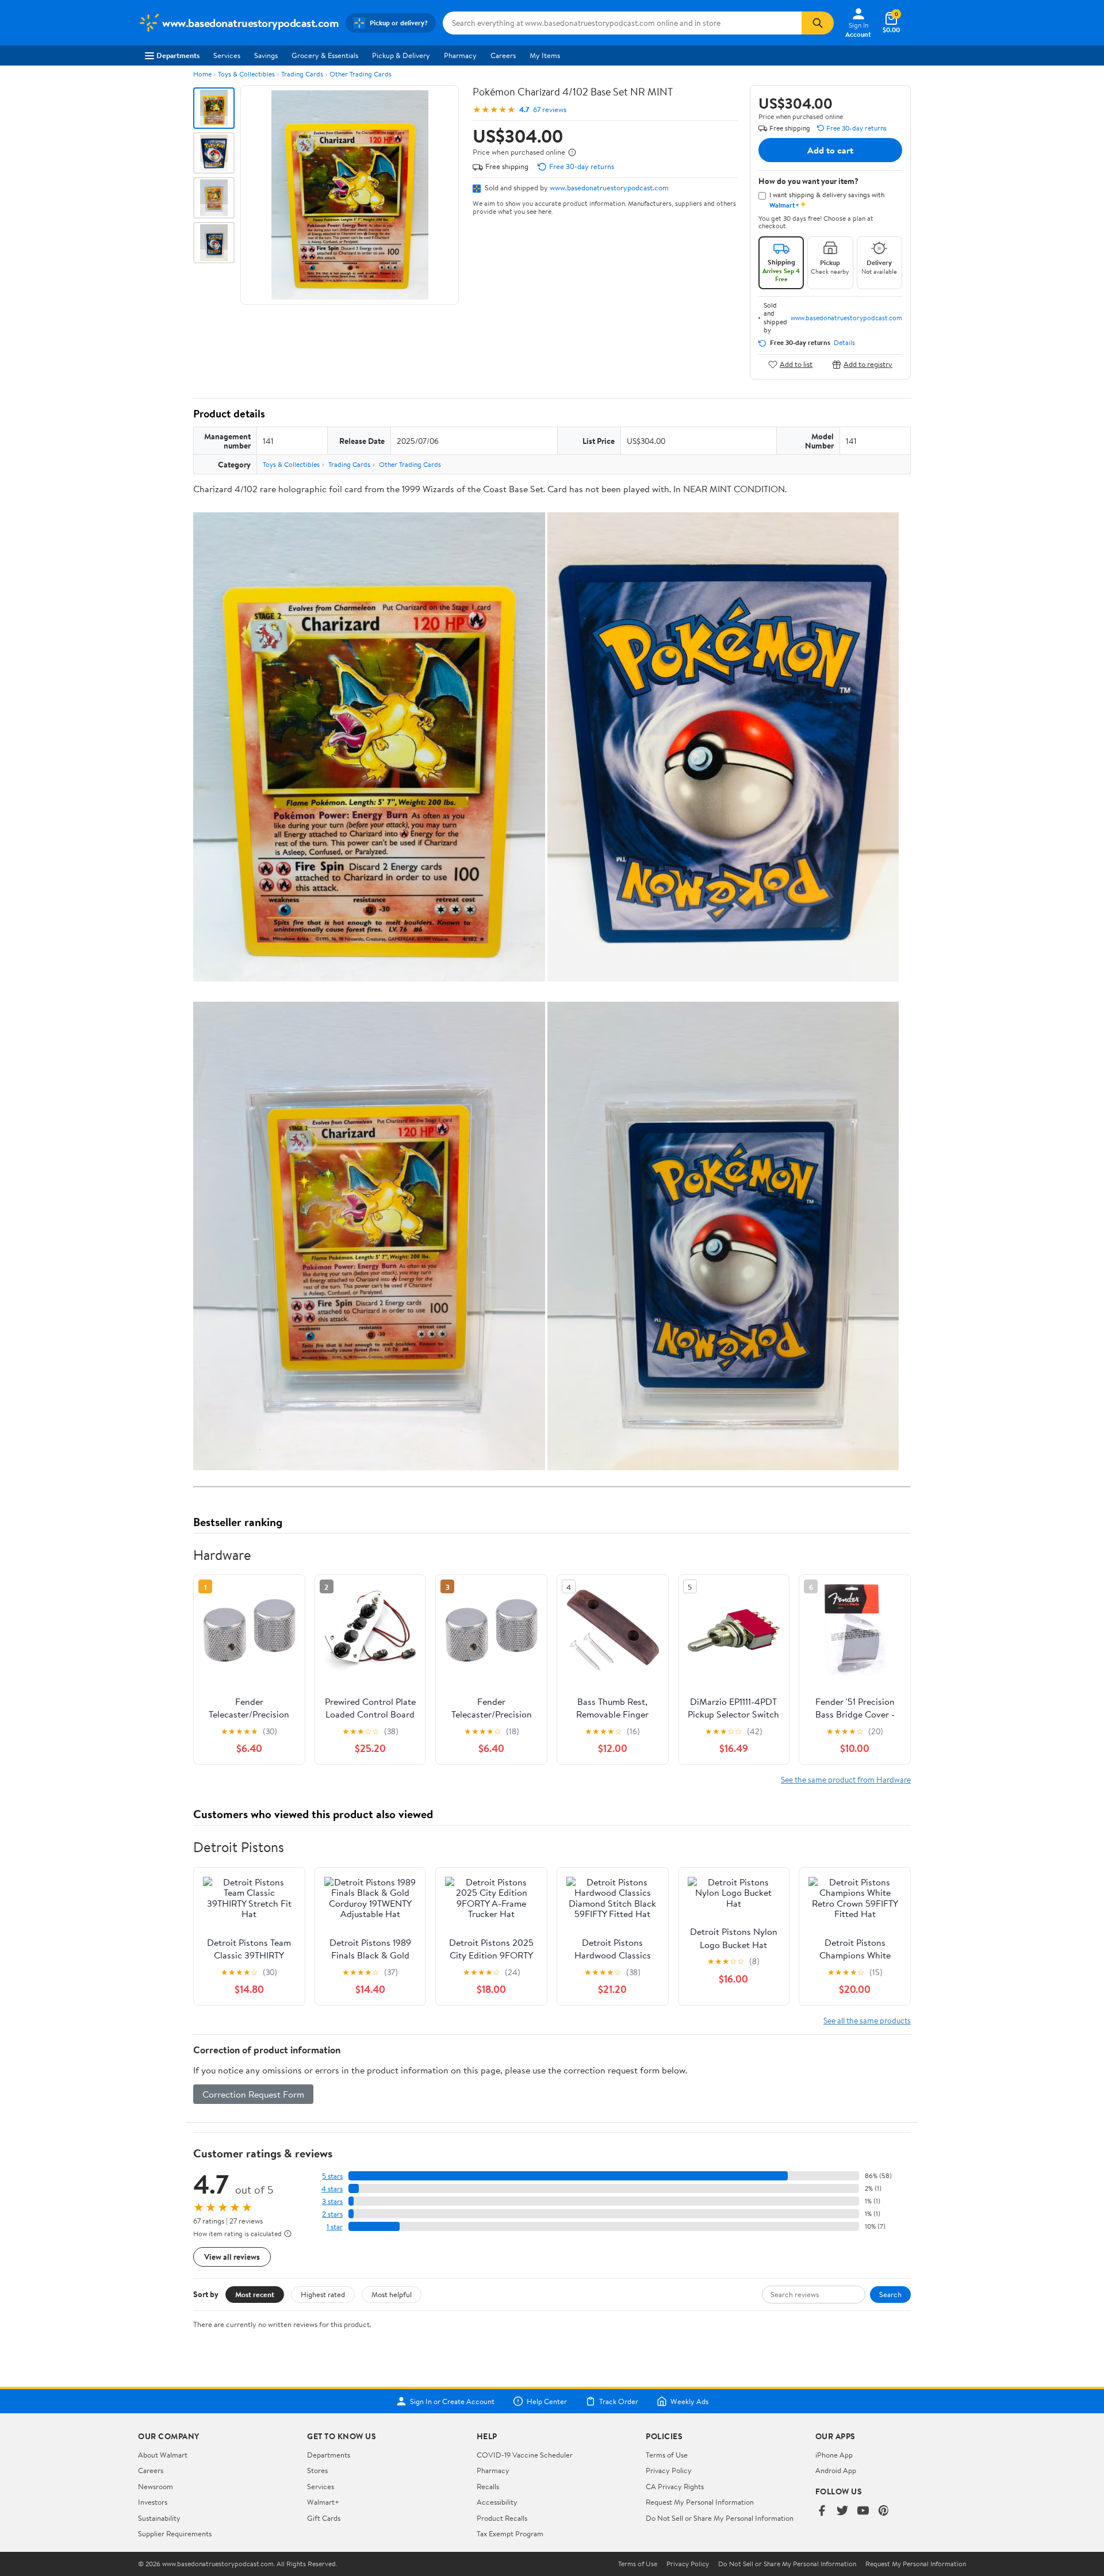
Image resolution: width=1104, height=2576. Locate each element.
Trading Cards (302, 74)
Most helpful (392, 2294)
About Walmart (163, 2455)
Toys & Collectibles (246, 74)
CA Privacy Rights (675, 2486)
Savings (266, 55)
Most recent (255, 2294)
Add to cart (830, 150)
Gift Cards (324, 2518)
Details (844, 343)
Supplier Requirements (175, 2533)
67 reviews (550, 110)
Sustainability (159, 2518)
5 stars (332, 2176)
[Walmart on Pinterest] (884, 2511)
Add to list (796, 364)
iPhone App (834, 2455)
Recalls (488, 2486)
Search (890, 2294)
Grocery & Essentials (325, 55)
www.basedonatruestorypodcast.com (609, 187)
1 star (335, 2227)
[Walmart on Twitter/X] (842, 2511)
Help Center (547, 2401)
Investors (153, 2502)
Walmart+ (323, 2502)
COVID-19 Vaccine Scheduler (525, 2455)
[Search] (818, 23)
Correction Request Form (253, 2094)
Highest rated (323, 2294)
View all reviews (232, 2257)
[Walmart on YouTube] (863, 2511)
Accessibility (497, 2502)
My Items (545, 55)
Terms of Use (667, 2455)
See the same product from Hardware (846, 1779)
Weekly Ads (689, 2401)
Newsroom (156, 2486)
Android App (836, 2470)
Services (227, 55)
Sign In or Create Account (452, 2401)
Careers (503, 55)
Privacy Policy (669, 2470)
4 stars (332, 2189)
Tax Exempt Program (510, 2533)
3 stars (332, 2201)
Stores (317, 2470)
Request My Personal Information (700, 2502)
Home (202, 74)
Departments (178, 55)
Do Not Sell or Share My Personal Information (720, 2518)
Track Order (619, 2401)
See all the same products (867, 2020)
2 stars (332, 2214)
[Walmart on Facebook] (822, 2511)
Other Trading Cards (361, 74)
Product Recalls (502, 2518)
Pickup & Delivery (401, 55)
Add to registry (868, 364)
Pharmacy (460, 55)
